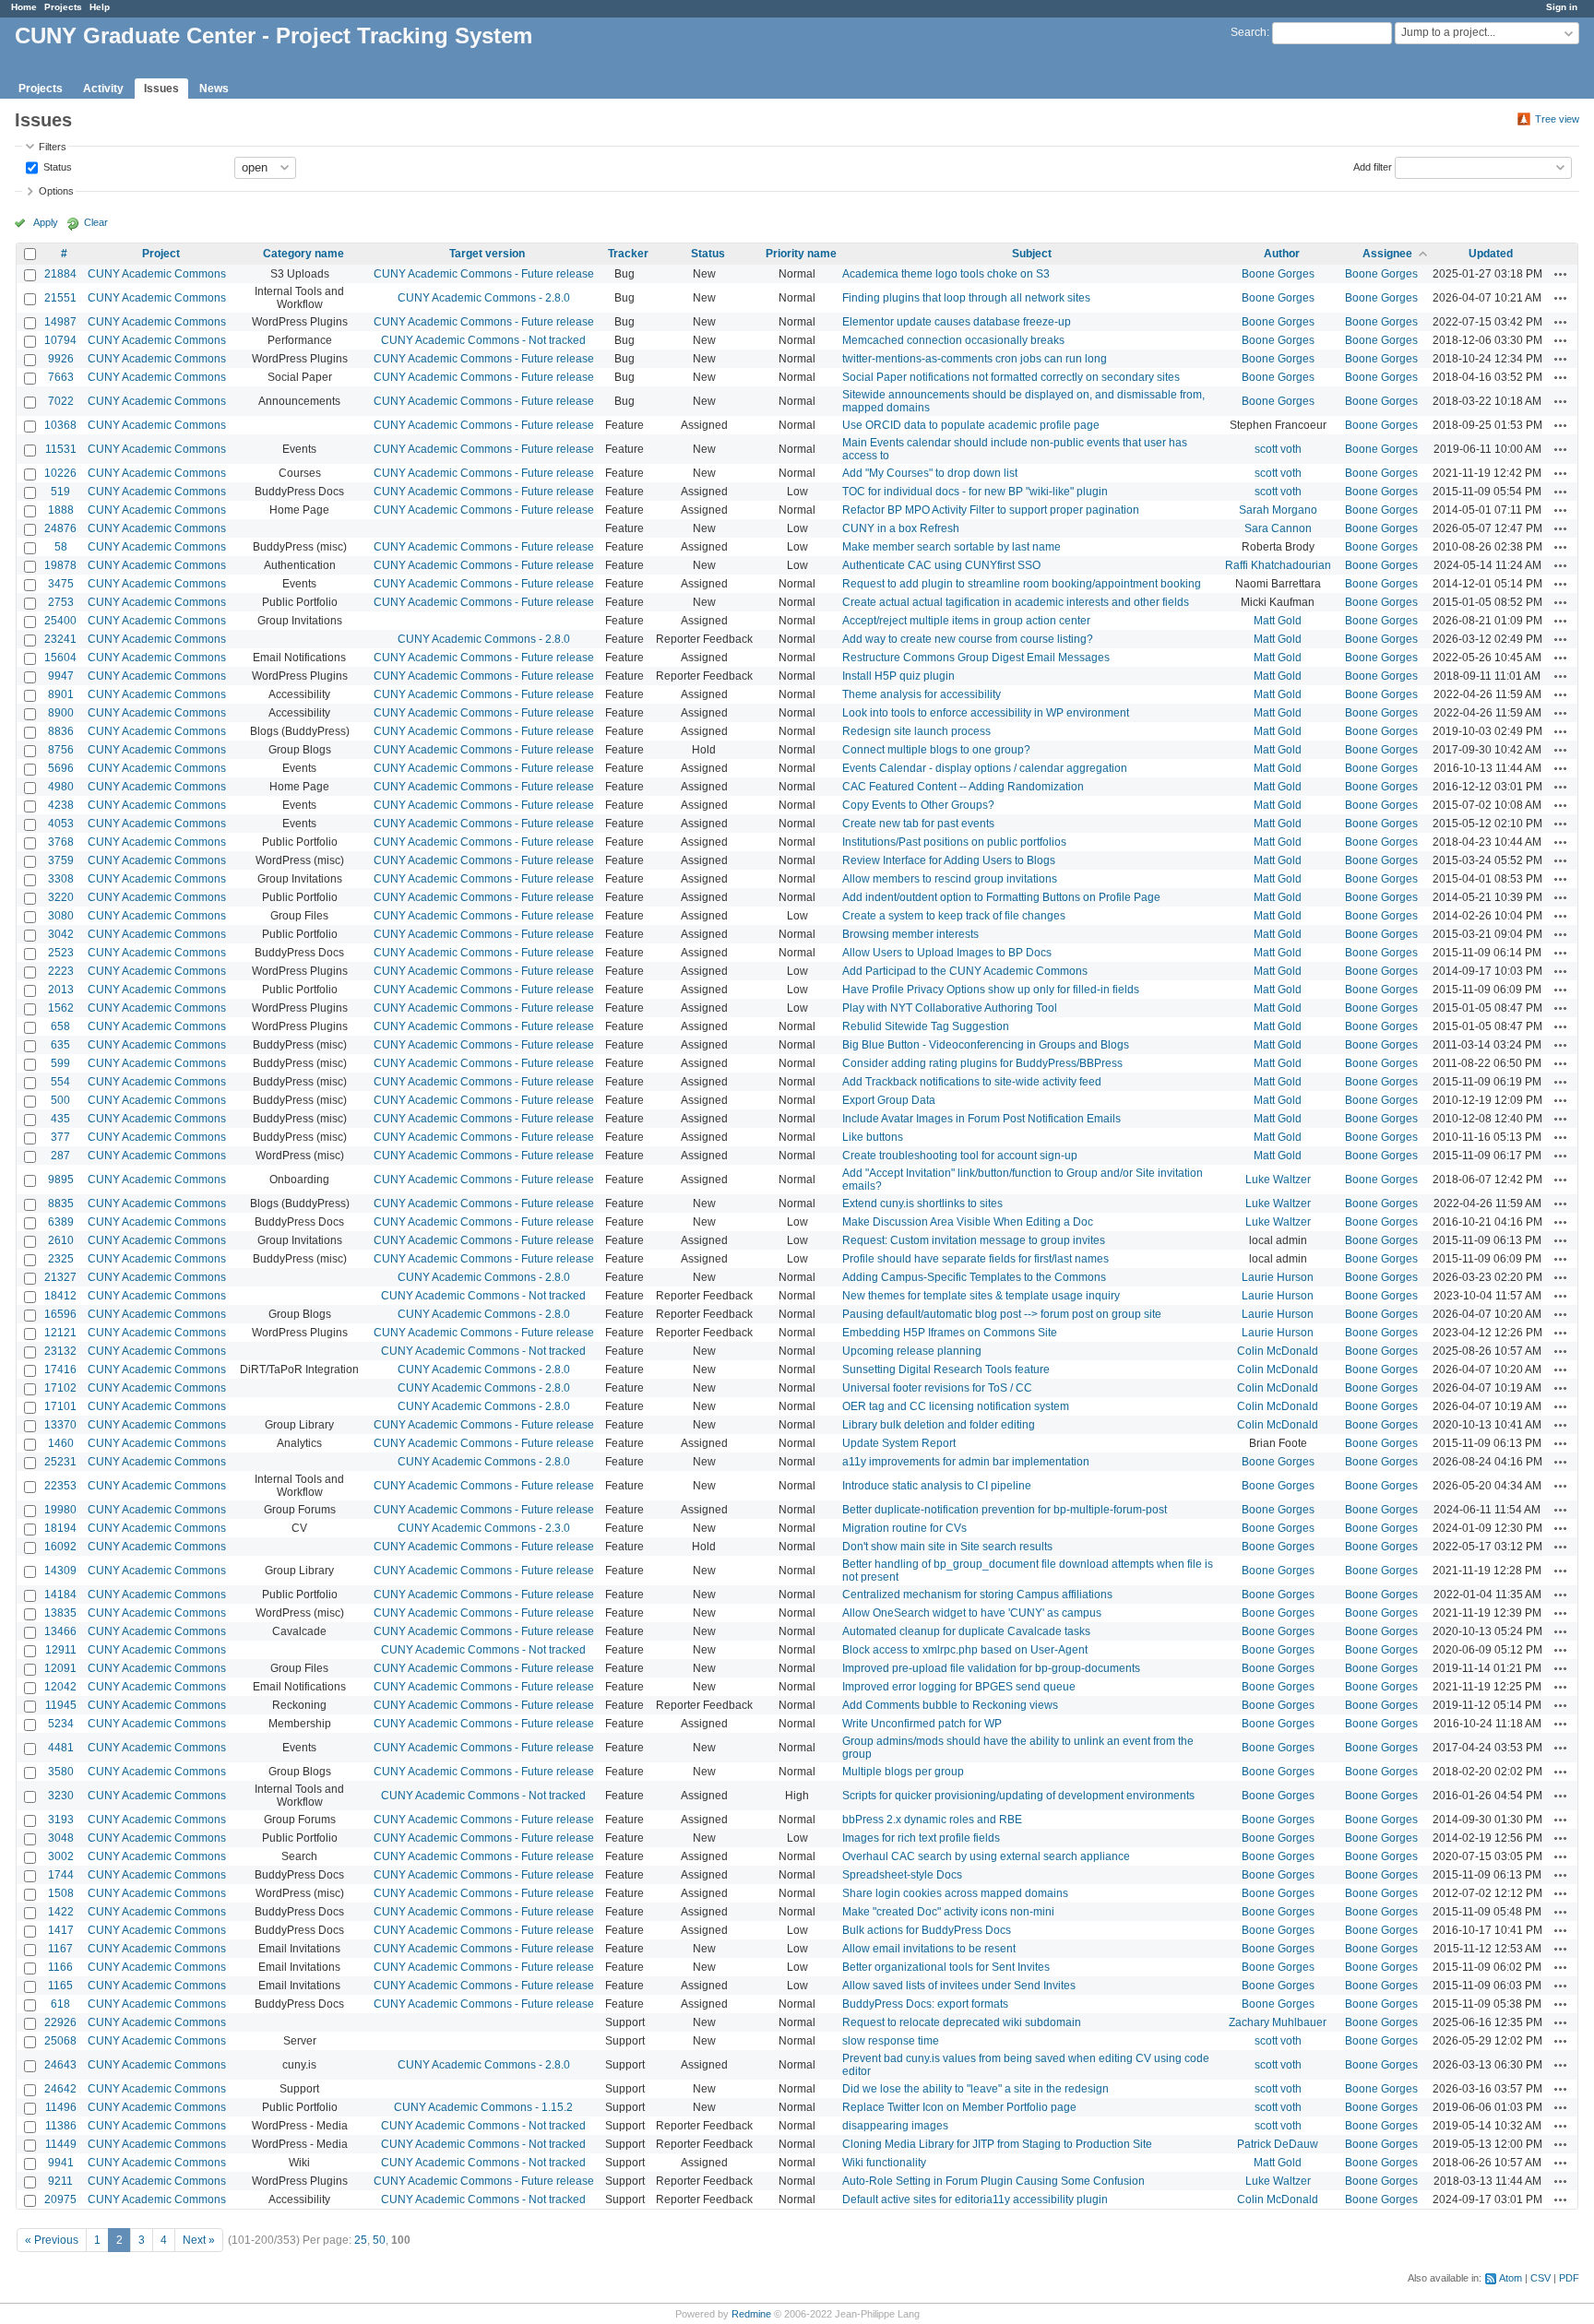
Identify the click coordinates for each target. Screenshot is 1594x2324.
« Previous (52, 2240)
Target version (487, 254)
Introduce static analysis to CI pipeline (937, 1486)
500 (60, 1100)
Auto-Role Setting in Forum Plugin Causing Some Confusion (993, 2181)
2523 (61, 953)
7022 (61, 401)
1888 (61, 510)
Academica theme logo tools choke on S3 (946, 274)
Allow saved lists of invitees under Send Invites (959, 1986)
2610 (61, 1240)
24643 (60, 2065)
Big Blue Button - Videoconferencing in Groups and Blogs (986, 1045)
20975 (60, 2199)
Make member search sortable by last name (952, 547)
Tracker (628, 254)
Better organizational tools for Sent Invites (946, 1967)
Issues (161, 89)
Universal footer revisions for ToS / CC (937, 1388)
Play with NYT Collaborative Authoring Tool (950, 1008)
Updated (1491, 254)
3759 (61, 860)
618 (60, 2004)
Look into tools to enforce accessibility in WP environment (986, 713)
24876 (60, 528)
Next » (199, 2240)
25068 (60, 2041)
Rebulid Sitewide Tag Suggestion (926, 1026)
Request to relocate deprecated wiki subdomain (962, 2022)
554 (60, 1082)
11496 (61, 2107)
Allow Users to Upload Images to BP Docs (947, 953)
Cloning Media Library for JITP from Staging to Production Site (997, 2144)
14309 (60, 1571)
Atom (1511, 2278)
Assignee (1387, 254)
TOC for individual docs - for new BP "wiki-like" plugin (975, 492)
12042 (60, 1687)
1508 (61, 1893)
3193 (61, 1820)
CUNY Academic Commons (157, 274)
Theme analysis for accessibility (922, 694)
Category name (303, 254)
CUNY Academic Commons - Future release (484, 274)
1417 (61, 1930)
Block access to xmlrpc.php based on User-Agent (965, 1650)
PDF (1569, 2278)
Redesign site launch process (916, 731)
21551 (60, 298)
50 (379, 2240)
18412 (60, 1296)
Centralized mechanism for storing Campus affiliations (977, 1595)
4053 (61, 824)
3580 (61, 1772)
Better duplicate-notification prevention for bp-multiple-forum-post (1005, 1510)
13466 (60, 1631)
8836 (61, 731)
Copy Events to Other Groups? (918, 805)
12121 (60, 1333)
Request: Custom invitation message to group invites (974, 1240)
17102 (60, 1388)
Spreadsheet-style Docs (902, 1875)
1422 (61, 1912)
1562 (61, 1008)
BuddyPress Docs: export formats (925, 2004)
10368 (60, 425)
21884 (60, 274)
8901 (61, 694)
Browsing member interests (910, 934)
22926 (60, 2022)
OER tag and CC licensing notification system (956, 1406)
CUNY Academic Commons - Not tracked (483, 340)
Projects (63, 7)
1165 (60, 1986)
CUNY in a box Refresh (901, 528)
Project (161, 254)
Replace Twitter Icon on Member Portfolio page (959, 2107)
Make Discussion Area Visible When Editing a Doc (968, 1222)
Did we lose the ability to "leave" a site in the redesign (975, 2089)
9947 (61, 676)
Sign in (1562, 7)
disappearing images (895, 2126)
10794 (60, 340)
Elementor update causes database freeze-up (957, 322)
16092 (60, 1547)
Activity (103, 89)
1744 (61, 1875)
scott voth (1278, 449)
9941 (61, 2163)
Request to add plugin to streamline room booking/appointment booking (1022, 584)
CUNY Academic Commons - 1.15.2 (483, 2107)
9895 (61, 1180)
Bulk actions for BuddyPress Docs (927, 1930)
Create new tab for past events (918, 824)
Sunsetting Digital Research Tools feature (946, 1369)
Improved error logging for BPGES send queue (959, 1687)
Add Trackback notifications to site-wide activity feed (972, 1082)
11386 (61, 2126)
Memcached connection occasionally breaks (953, 340)
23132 (60, 1351)
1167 (60, 1949)
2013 (61, 990)
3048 (61, 1838)
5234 (61, 1724)
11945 (61, 1705)
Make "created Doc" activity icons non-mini (948, 1912)
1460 (61, 1443)
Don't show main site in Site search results (947, 1547)
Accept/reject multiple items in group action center (966, 621)
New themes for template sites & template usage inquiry (981, 1296)
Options (56, 191)
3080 (61, 916)
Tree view (1557, 119)
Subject (1032, 254)
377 (60, 1137)
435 (60, 1119)
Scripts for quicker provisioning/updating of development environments (1018, 1796)
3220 (61, 897)
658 (60, 1026)
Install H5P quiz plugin (898, 676)
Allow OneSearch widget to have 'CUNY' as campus (972, 1613)
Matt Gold (1278, 621)
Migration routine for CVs (904, 1528)
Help (100, 7)
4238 (61, 805)
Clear (96, 222)
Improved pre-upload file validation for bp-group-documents (991, 1668)
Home (24, 7)
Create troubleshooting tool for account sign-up (960, 1156)
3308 (61, 879)
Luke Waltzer (1278, 1180)
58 (61, 547)
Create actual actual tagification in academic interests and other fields (1016, 602)
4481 (61, 1748)
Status (56, 166)
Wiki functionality (884, 2163)
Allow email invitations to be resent (929, 1949)
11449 (61, 2144)
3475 (61, 584)
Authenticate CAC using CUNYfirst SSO (941, 565)
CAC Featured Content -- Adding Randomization (963, 787)
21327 (60, 1277)
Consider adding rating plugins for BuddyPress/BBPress (982, 1063)
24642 (60, 2089)
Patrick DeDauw (1278, 2144)
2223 (61, 971)
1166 (60, 1967)
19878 (60, 565)
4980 (61, 787)
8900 (61, 713)
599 (60, 1063)
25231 (60, 1462)
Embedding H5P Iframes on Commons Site (950, 1333)
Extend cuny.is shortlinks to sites (922, 1203)
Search (1249, 32)
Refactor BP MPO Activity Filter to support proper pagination (991, 510)
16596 (60, 1314)
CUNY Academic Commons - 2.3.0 (484, 1528)
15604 (60, 658)
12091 (60, 1668)
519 (60, 492)
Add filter (1373, 166)
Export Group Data (889, 1100)
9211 (60, 2181)
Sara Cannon (1278, 528)
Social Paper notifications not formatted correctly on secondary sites (1011, 377)
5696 (61, 768)
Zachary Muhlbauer (1278, 2022)
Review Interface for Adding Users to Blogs (949, 860)
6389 (61, 1222)
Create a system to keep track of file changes (954, 916)
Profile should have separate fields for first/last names (975, 1259)
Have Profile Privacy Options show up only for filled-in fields (991, 990)
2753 (61, 602)
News (214, 89)
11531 (61, 449)
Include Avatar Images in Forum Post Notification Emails (981, 1119)
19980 (60, 1510)
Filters (53, 147)
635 (60, 1045)
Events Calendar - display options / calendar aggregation (985, 768)
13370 (60, 1425)
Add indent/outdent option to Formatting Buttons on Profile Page (1001, 897)
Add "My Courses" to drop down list (930, 473)
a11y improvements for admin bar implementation (966, 1462)
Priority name (801, 254)
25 (361, 2240)
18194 (60, 1528)
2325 (61, 1259)
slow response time (891, 2041)
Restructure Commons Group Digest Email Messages (976, 658)
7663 (61, 377)
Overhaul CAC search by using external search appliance (986, 1856)
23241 (60, 639)
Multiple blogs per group (903, 1772)
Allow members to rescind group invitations (950, 879)
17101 (60, 1406)
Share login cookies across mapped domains (955, 1893)
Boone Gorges (1278, 274)
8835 (61, 1203)
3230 (61, 1796)
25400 (60, 621)
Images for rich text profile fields (921, 1838)
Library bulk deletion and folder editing (939, 1425)
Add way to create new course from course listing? (968, 639)
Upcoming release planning (912, 1351)
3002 (61, 1856)
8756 (61, 750)
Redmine (751, 2314)
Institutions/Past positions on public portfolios (954, 842)
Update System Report (899, 1443)
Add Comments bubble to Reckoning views (950, 1705)
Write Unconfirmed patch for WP (922, 1724)
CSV (1540, 2278)
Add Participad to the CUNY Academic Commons (965, 971)
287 (60, 1156)
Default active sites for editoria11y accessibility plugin (975, 2199)
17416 (60, 1369)
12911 (61, 1650)
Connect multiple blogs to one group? (936, 750)
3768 (61, 842)
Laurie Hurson (1278, 1277)
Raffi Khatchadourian (1278, 565)
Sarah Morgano (1278, 510)
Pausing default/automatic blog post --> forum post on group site (1002, 1314)
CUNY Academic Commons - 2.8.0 (484, 298)
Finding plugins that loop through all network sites (966, 298)
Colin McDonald (1278, 1351)
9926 (61, 359)
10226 (60, 473)
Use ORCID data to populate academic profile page (971, 425)
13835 (60, 1613)
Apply (46, 222)
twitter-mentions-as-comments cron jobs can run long (975, 359)
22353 (60, 1486)
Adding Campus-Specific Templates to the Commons (974, 1277)
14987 (60, 322)
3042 (61, 934)
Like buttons (873, 1137)
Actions (1561, 274)
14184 (60, 1595)
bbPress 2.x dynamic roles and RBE (932, 1820)
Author (1282, 254)
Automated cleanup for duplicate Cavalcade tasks (966, 1631)
